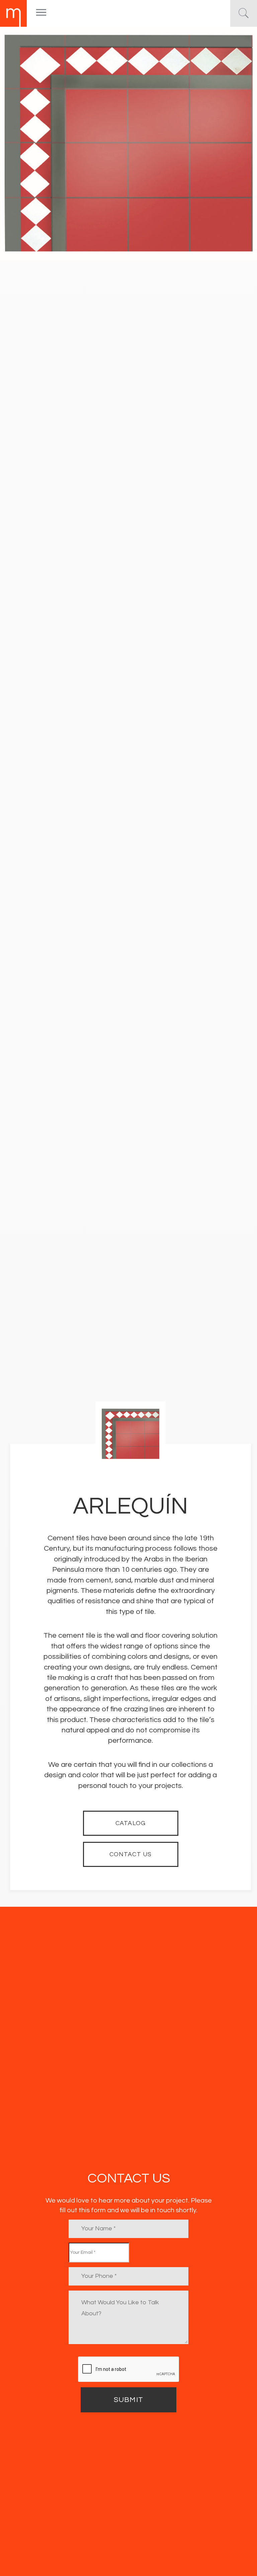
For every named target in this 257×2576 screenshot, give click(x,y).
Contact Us (131, 1854)
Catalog (131, 1823)
